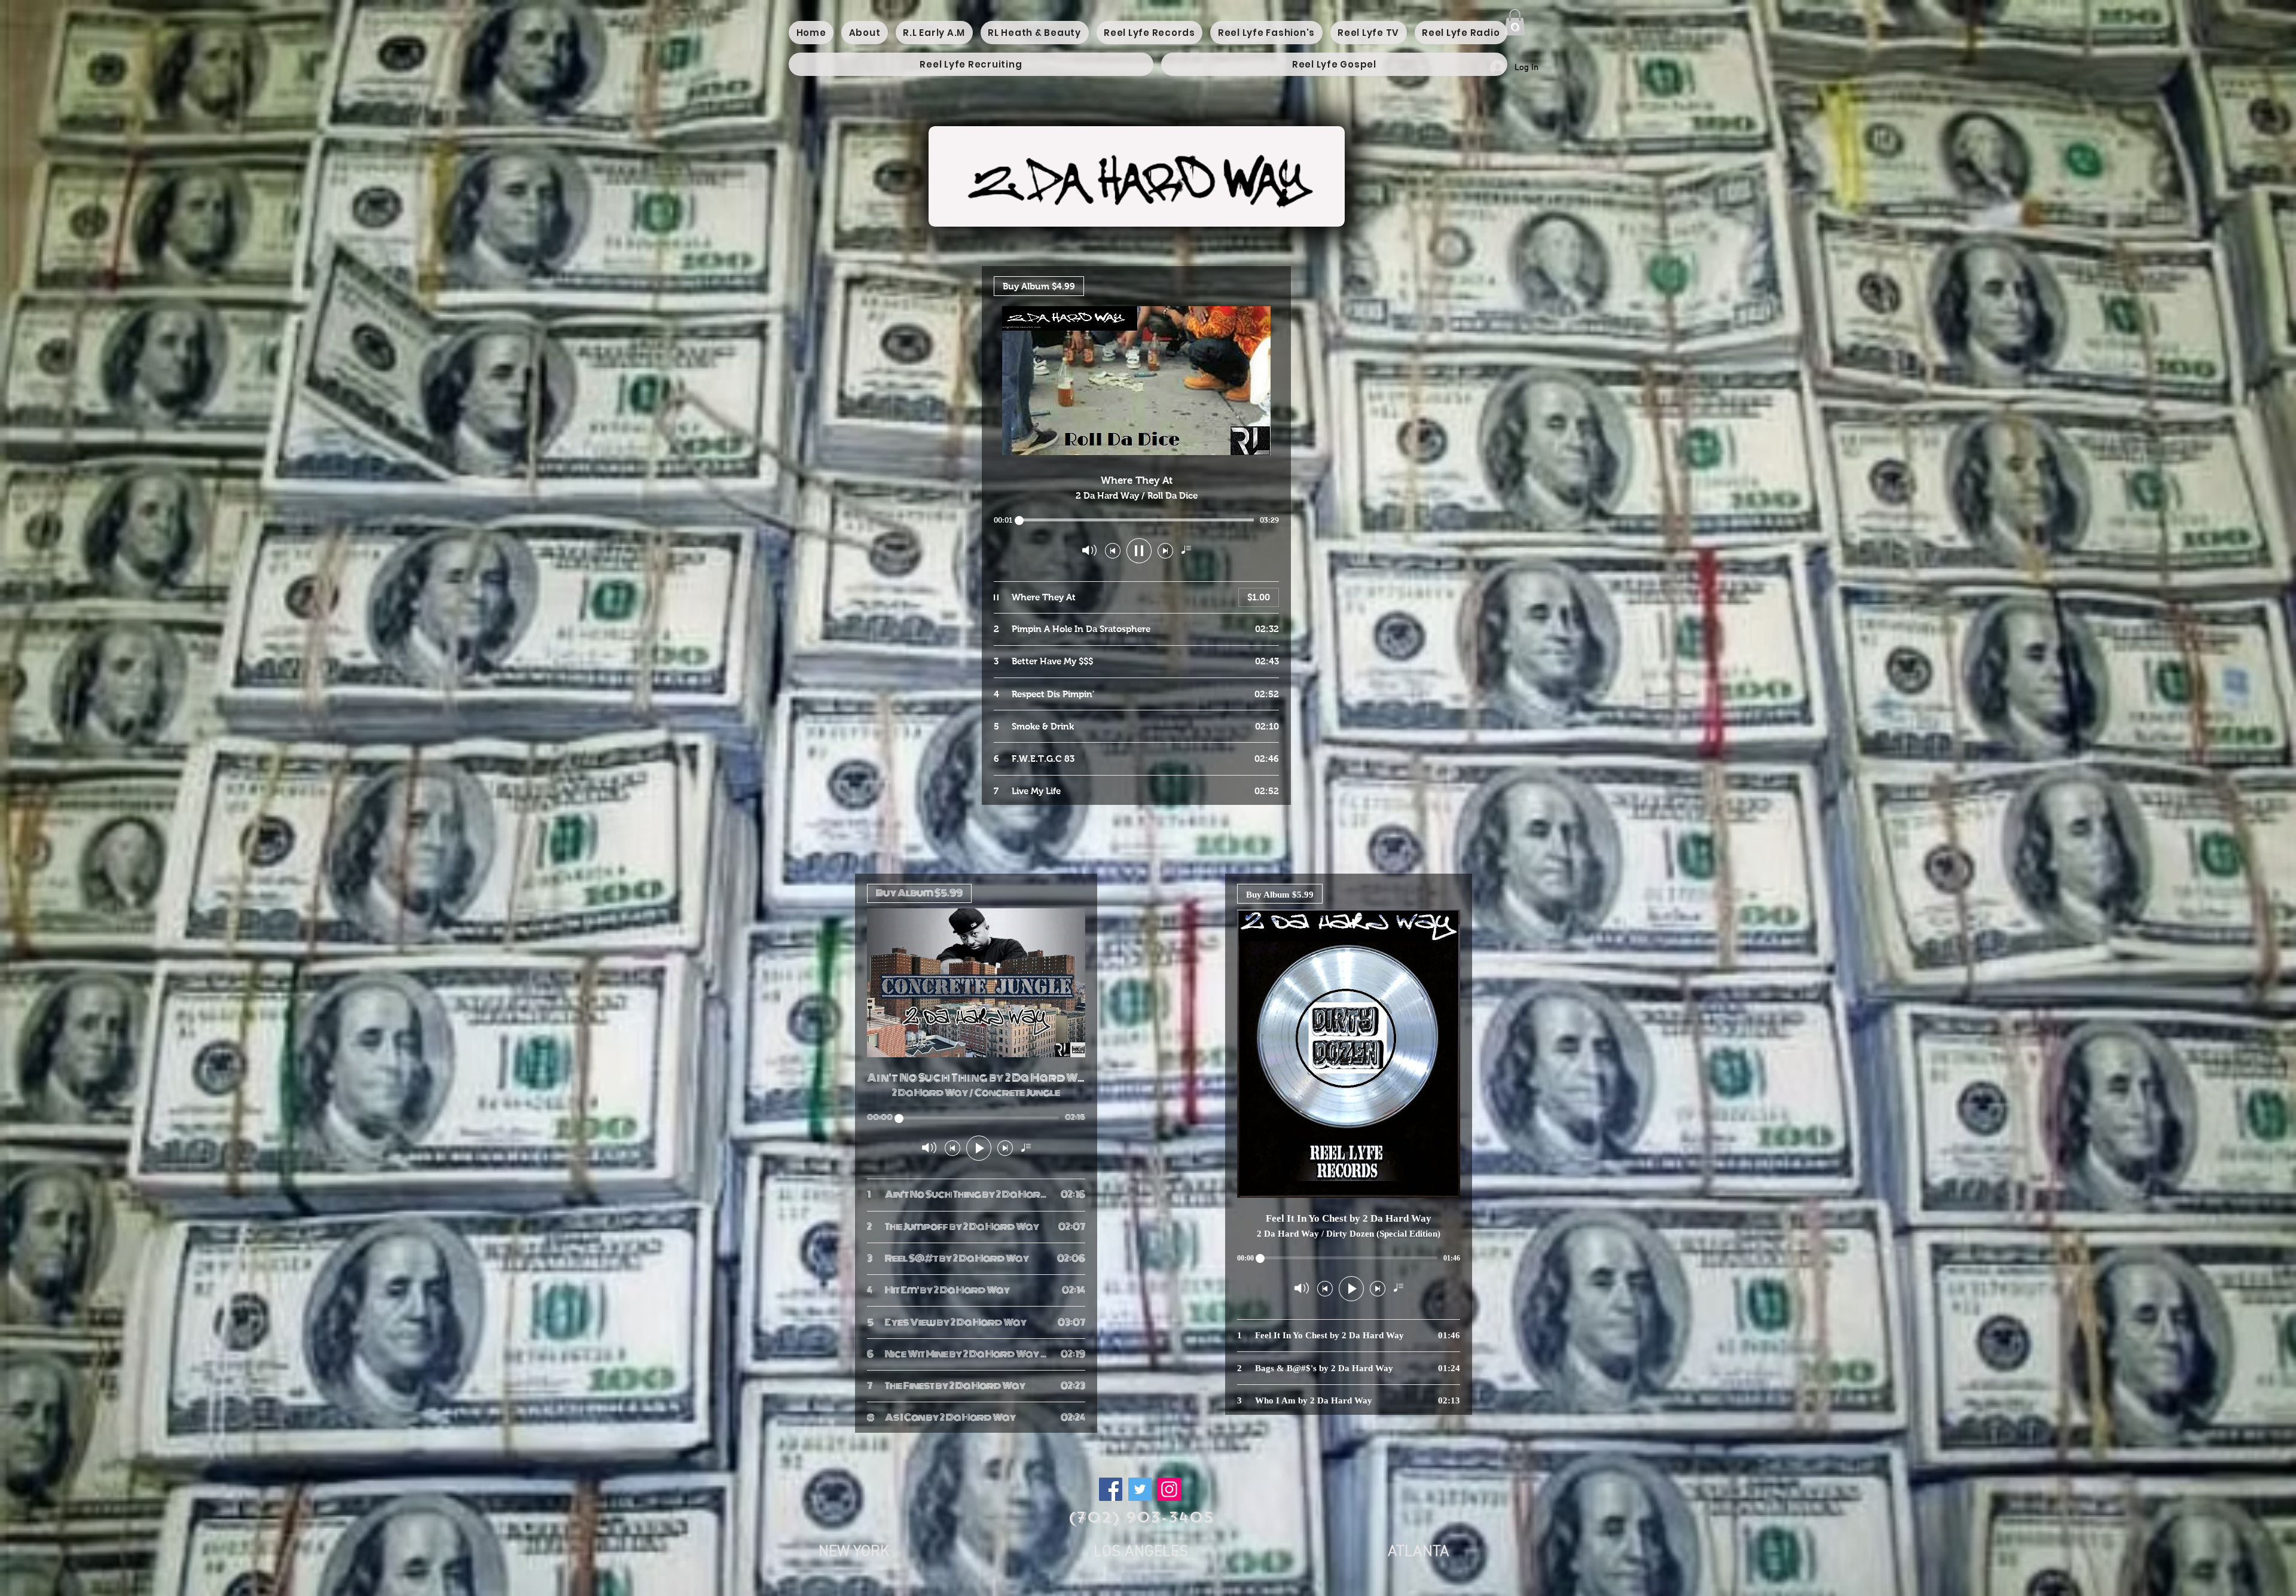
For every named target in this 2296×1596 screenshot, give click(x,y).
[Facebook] (1111, 1489)
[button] (1515, 22)
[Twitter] (1140, 1489)
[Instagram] (1169, 1489)
